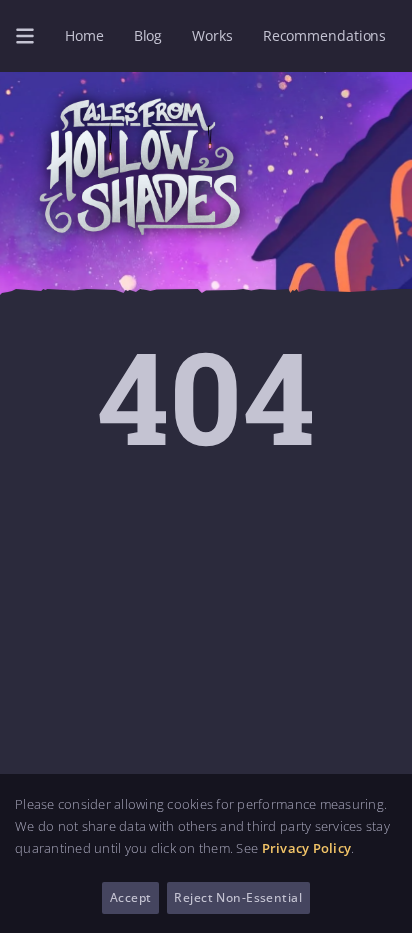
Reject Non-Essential (238, 897)
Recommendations (324, 35)
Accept (131, 897)
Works (212, 35)
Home (84, 35)
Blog (148, 35)
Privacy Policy (307, 848)
